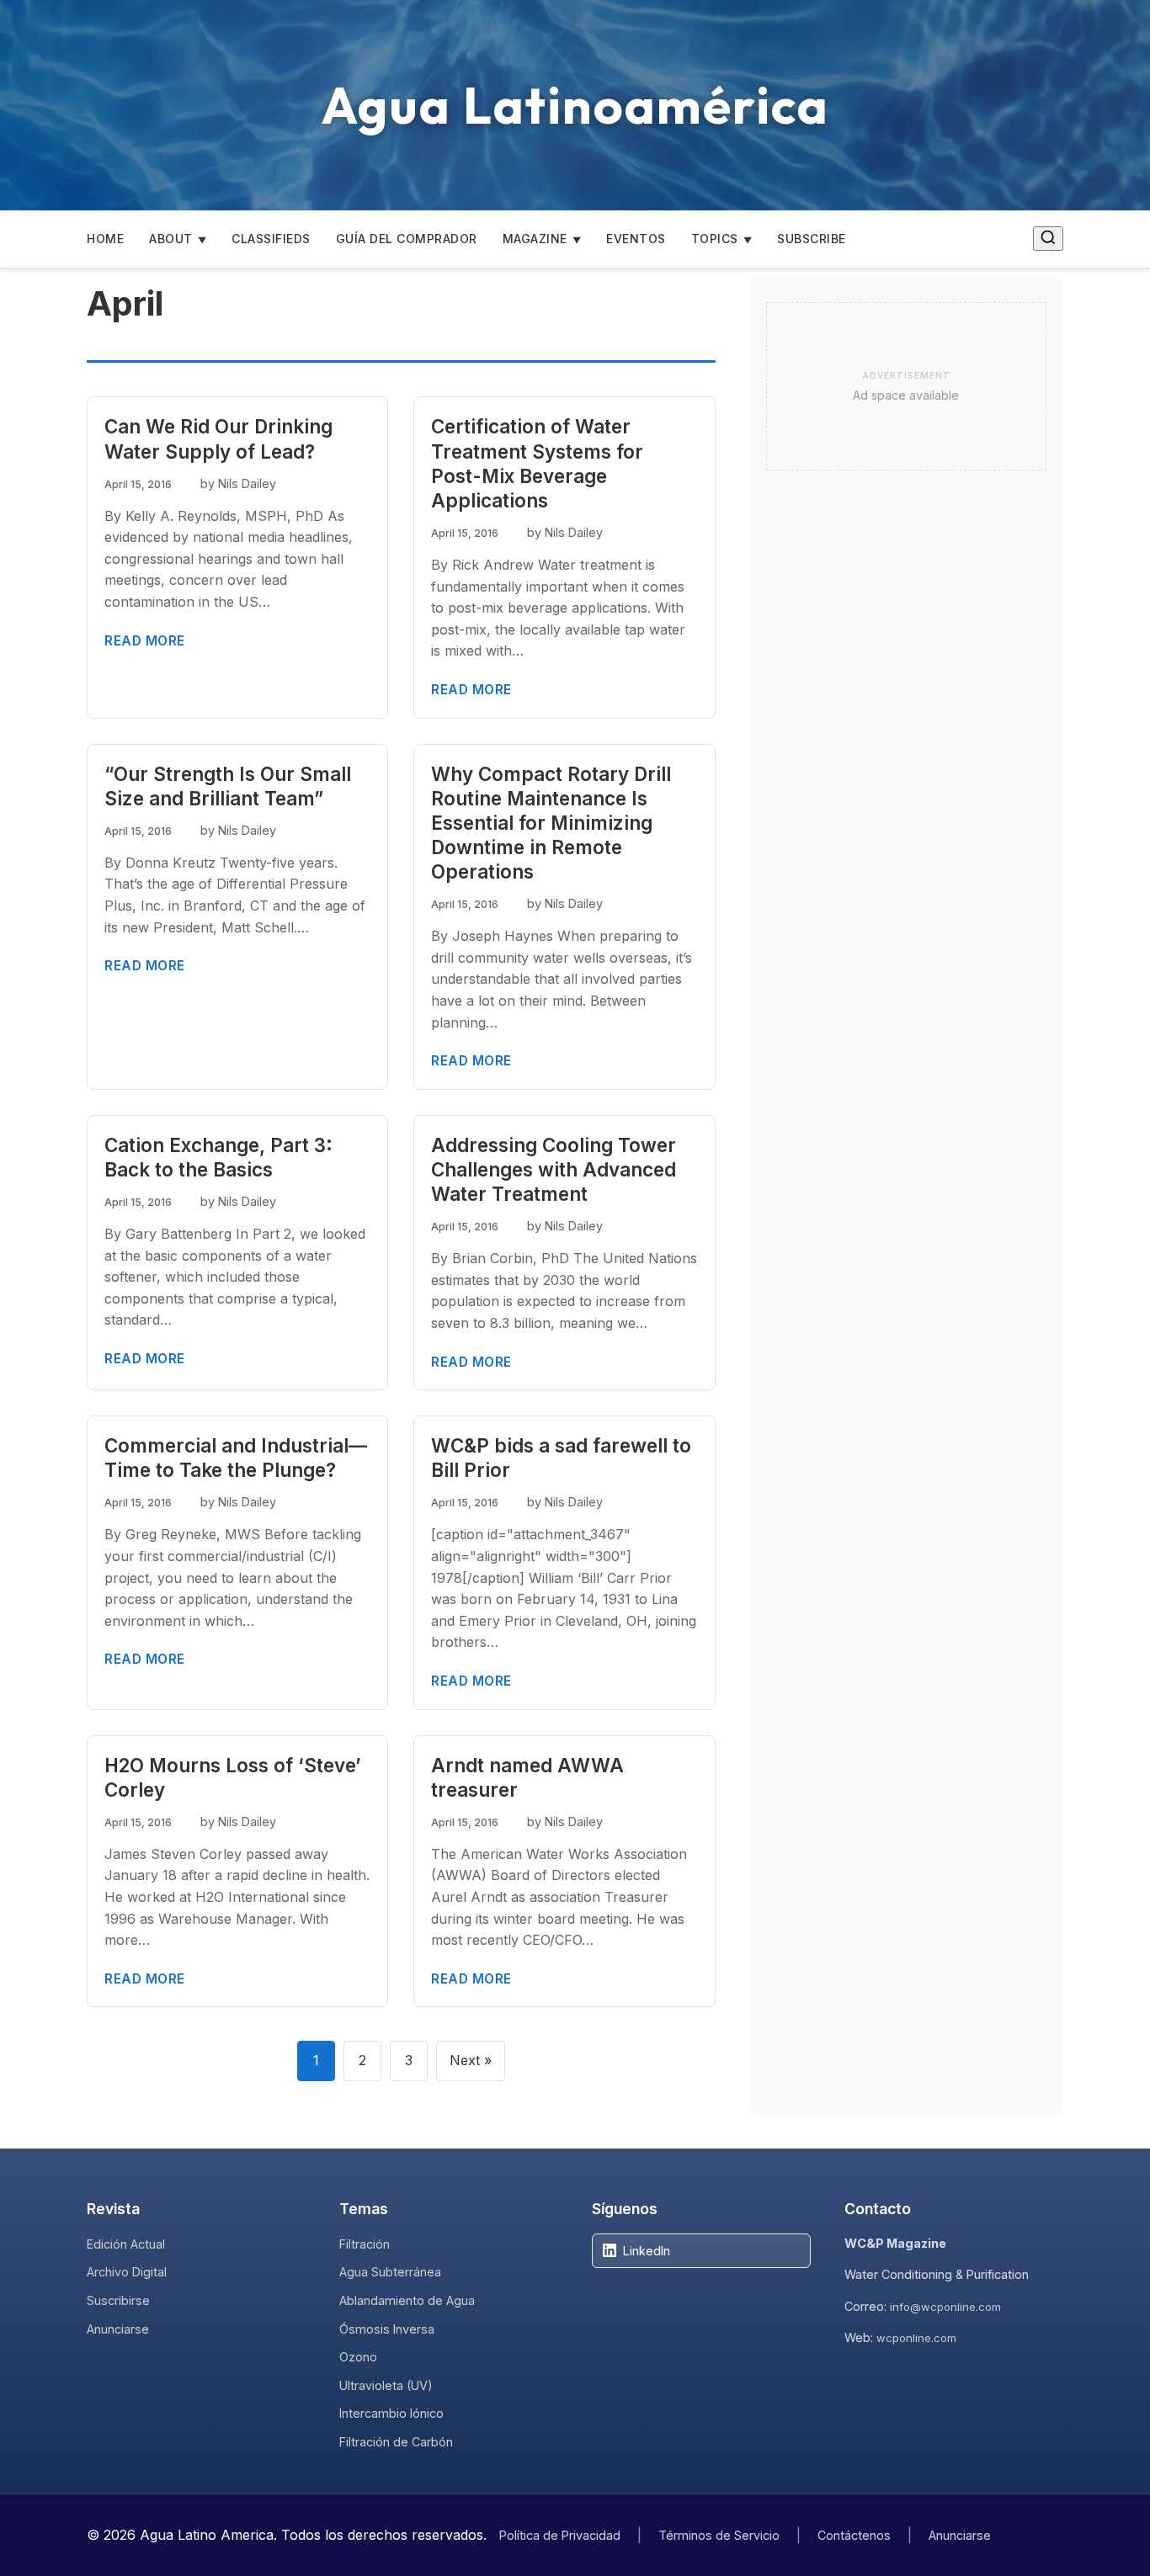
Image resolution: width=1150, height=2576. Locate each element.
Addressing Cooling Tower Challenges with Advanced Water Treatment (554, 1169)
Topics (715, 239)
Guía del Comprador (407, 239)
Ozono (358, 2357)
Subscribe (812, 239)
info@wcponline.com (945, 2307)
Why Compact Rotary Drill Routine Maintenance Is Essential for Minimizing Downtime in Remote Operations (551, 823)
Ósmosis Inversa (387, 2329)
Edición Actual (126, 2244)
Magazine (535, 239)
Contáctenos (854, 2535)
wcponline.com (916, 2338)
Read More (145, 641)
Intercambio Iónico (391, 2413)
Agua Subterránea (390, 2272)
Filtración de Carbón (396, 2442)
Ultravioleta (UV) (386, 2385)
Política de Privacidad (560, 2535)
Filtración (365, 2244)
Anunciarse (118, 2329)
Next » (471, 2060)
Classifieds (271, 239)
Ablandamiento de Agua (407, 2300)
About (171, 239)
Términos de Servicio (719, 2535)
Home (105, 239)
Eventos (636, 239)
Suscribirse (118, 2300)
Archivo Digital (127, 2272)
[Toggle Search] (1048, 239)
